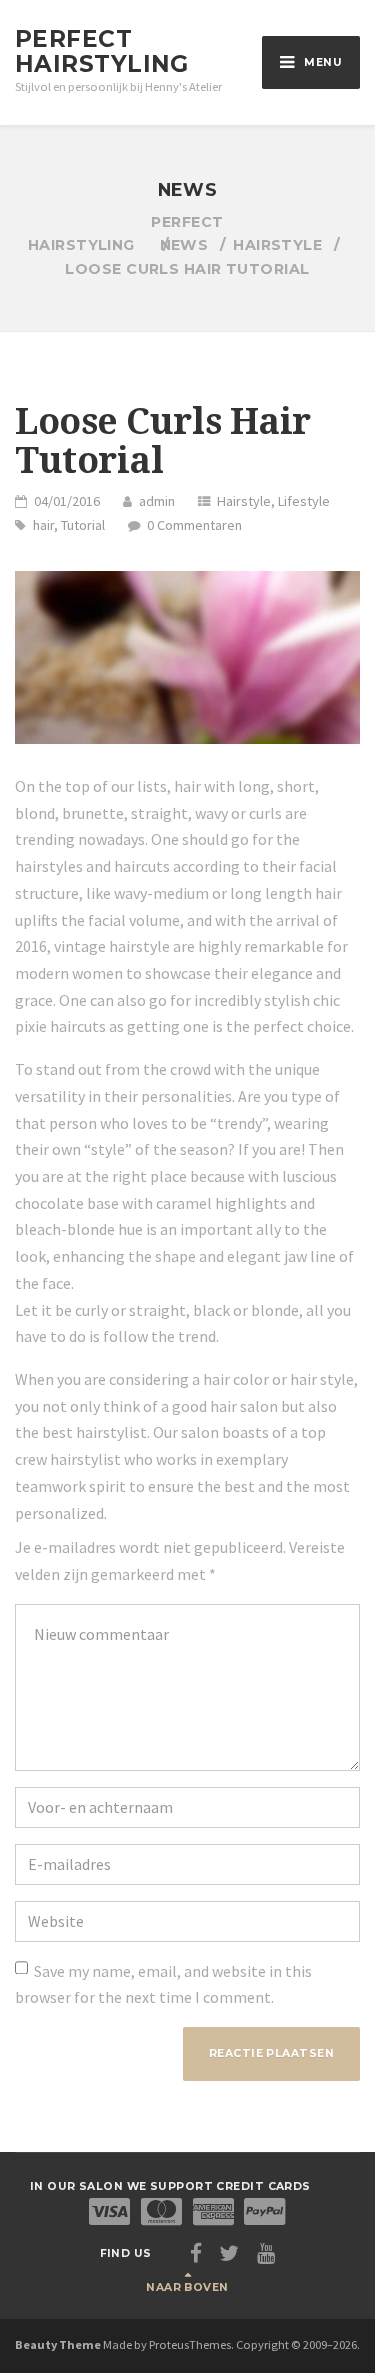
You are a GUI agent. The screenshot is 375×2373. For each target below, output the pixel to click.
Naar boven (187, 2287)
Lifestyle (304, 501)
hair (43, 525)
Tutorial (83, 525)
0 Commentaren (194, 525)
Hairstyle (244, 501)
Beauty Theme (58, 2344)
